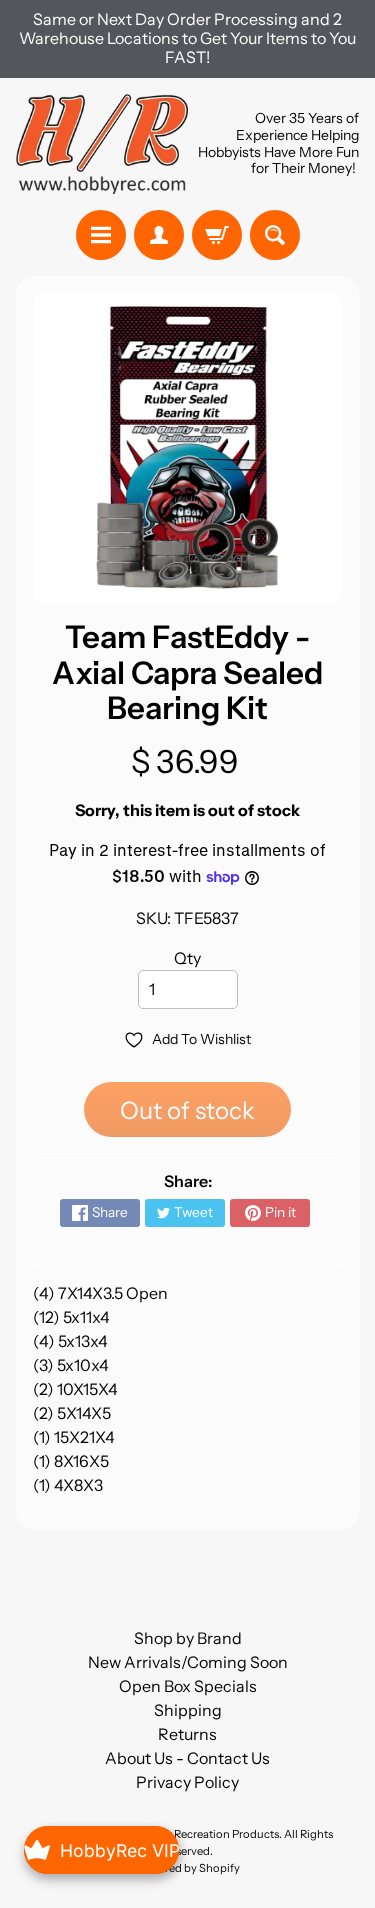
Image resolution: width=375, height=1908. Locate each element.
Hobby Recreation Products (208, 1834)
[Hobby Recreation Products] (102, 144)
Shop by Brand (188, 1638)
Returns (187, 1734)
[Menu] (101, 235)
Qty (187, 958)
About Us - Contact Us (187, 1758)
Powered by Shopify (188, 1868)
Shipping (188, 1710)
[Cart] (217, 235)
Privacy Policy (187, 1782)
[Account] (159, 235)
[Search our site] (275, 235)
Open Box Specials (188, 1686)
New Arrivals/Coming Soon (188, 1662)
